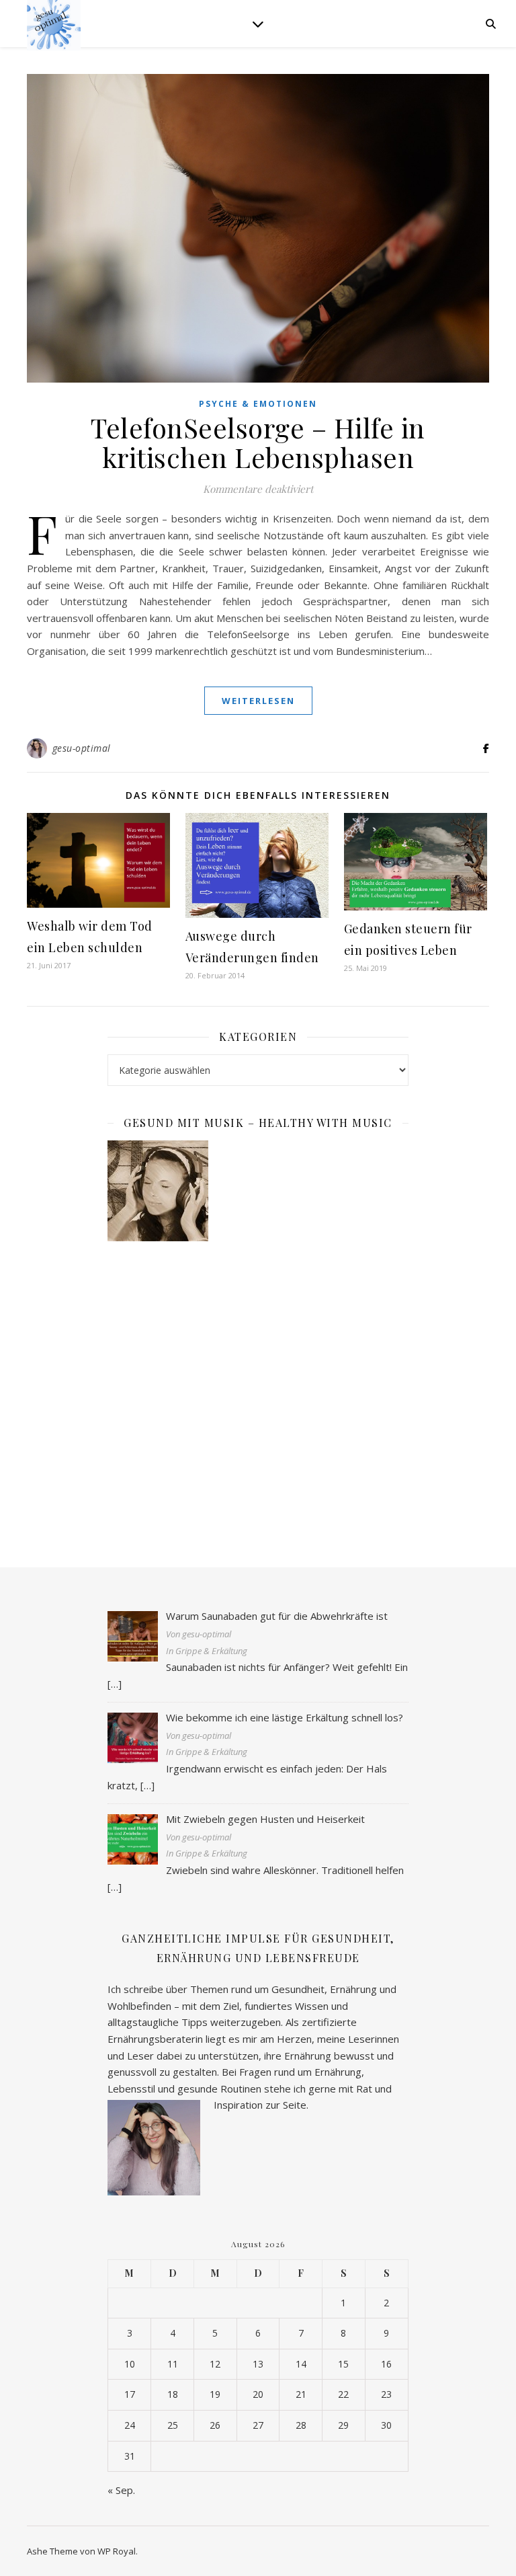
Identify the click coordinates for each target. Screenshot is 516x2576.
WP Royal (117, 2551)
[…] (115, 1684)
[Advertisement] (258, 1391)
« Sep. (121, 2490)
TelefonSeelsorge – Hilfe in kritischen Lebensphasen (258, 442)
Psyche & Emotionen (258, 404)
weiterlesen (258, 701)
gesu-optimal (82, 748)
